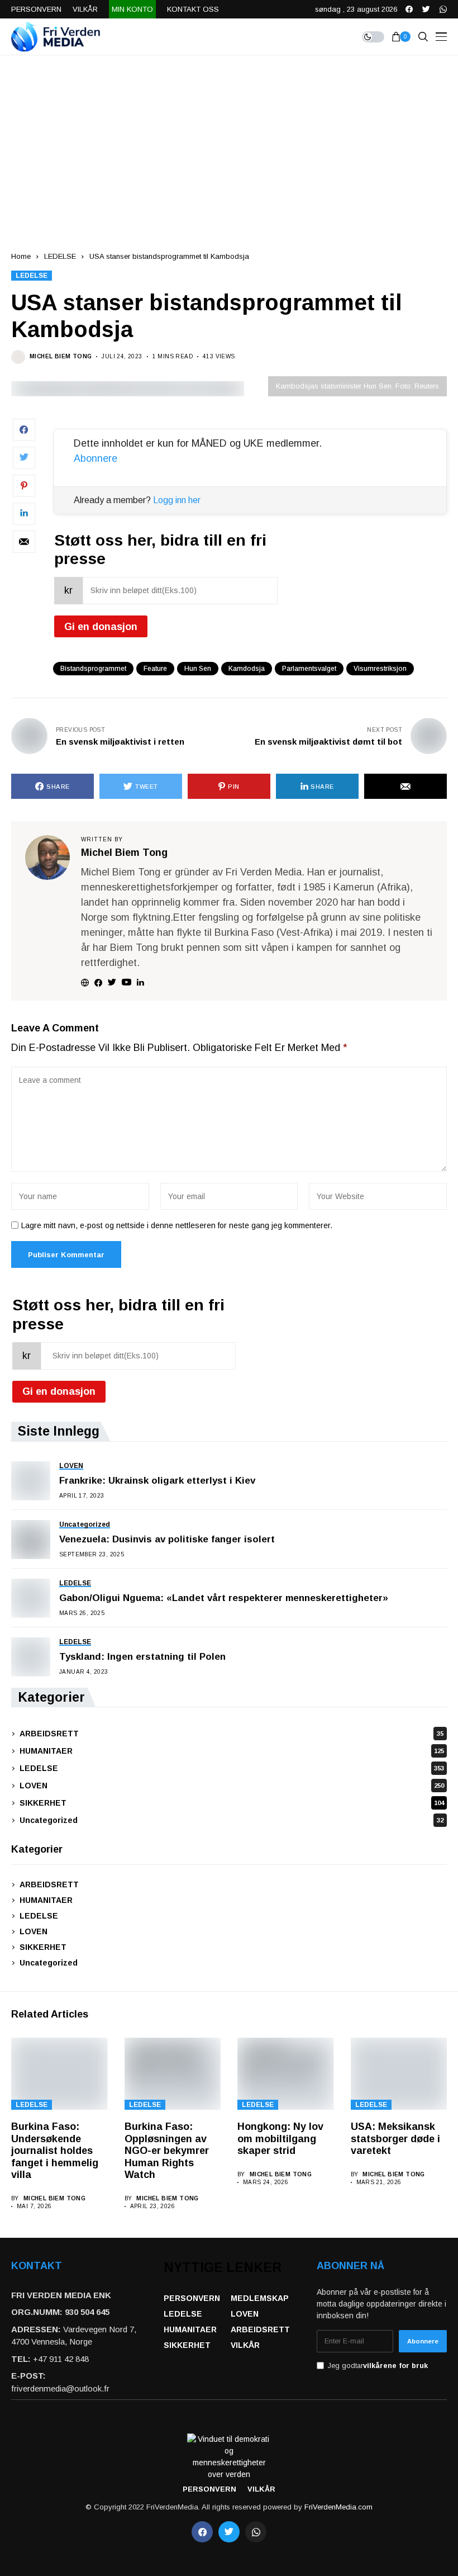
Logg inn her (177, 500)
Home (21, 256)
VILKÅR (245, 2345)
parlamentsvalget (309, 669)
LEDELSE (60, 256)
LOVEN (232, 1786)
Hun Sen (198, 669)
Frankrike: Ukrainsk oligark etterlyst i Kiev (157, 1481)
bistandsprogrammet (93, 669)
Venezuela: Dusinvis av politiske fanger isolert (167, 1539)
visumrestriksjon (380, 669)
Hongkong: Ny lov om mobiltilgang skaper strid (280, 2139)
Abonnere (96, 458)
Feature (155, 669)
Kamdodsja (247, 669)
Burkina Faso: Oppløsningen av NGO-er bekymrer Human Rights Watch (167, 2151)
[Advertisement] (229, 139)
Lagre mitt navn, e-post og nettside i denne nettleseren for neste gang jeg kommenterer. (177, 1225)
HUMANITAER (232, 1751)
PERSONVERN (192, 2298)
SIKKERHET (232, 1803)
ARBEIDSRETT (232, 1734)
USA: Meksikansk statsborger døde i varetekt (395, 2139)
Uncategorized (232, 1820)
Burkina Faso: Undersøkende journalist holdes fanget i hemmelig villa (55, 2151)
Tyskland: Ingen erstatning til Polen (142, 1657)
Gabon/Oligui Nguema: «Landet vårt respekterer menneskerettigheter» (224, 1598)
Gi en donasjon (101, 627)
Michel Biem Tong (61, 356)
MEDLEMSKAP (260, 2298)
